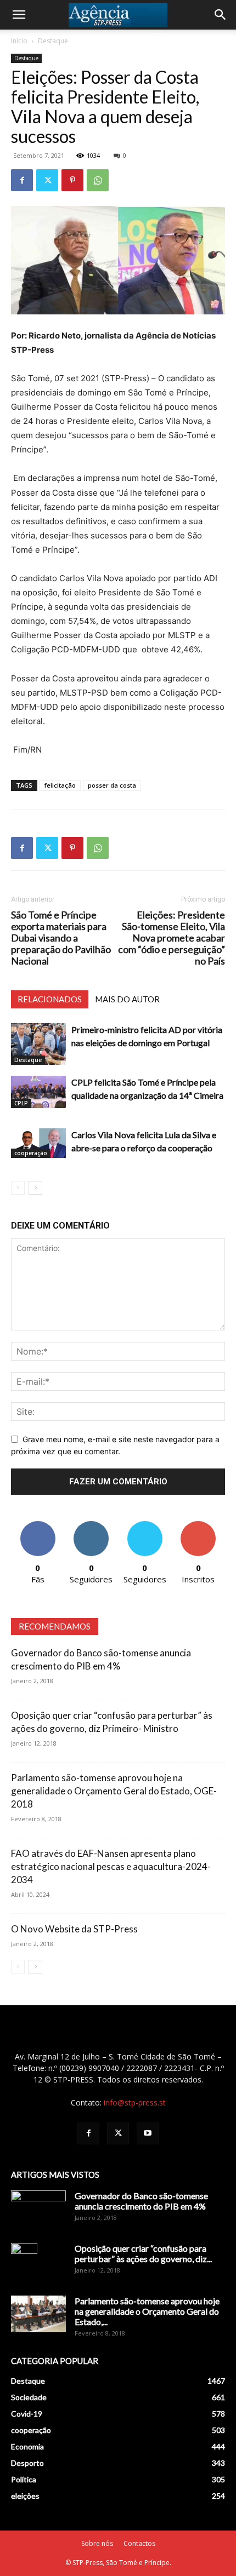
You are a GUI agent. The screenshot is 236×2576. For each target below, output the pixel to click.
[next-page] (35, 1188)
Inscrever (198, 1525)
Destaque (53, 41)
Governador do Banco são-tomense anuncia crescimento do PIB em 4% (141, 2201)
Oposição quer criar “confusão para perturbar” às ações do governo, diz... (143, 2253)
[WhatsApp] (98, 180)
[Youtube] (148, 2133)
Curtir (38, 1525)
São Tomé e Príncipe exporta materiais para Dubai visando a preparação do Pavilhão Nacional (61, 938)
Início (19, 41)
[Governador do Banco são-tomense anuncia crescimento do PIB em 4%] (38, 2210)
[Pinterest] (72, 180)
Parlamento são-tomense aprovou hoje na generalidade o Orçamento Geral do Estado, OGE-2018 (114, 1791)
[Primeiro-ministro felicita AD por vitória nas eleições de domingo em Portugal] (38, 1044)
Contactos (139, 2543)
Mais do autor (127, 999)
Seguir (91, 1525)
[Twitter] (47, 180)
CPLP (21, 1103)
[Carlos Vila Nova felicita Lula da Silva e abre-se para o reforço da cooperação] (38, 1143)
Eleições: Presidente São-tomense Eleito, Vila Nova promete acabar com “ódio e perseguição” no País (172, 938)
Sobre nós (97, 2543)
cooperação (31, 1153)
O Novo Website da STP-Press (74, 1929)
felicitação (60, 785)
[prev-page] (18, 1188)
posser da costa (112, 785)
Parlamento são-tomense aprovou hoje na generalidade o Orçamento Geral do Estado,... (147, 2311)
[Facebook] (22, 180)
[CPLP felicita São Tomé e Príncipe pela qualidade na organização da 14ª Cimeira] (38, 1092)
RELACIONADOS (50, 999)
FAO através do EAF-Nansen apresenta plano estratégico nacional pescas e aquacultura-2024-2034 (111, 1866)
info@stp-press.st (135, 2102)
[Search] (221, 15)
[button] (19, 15)
